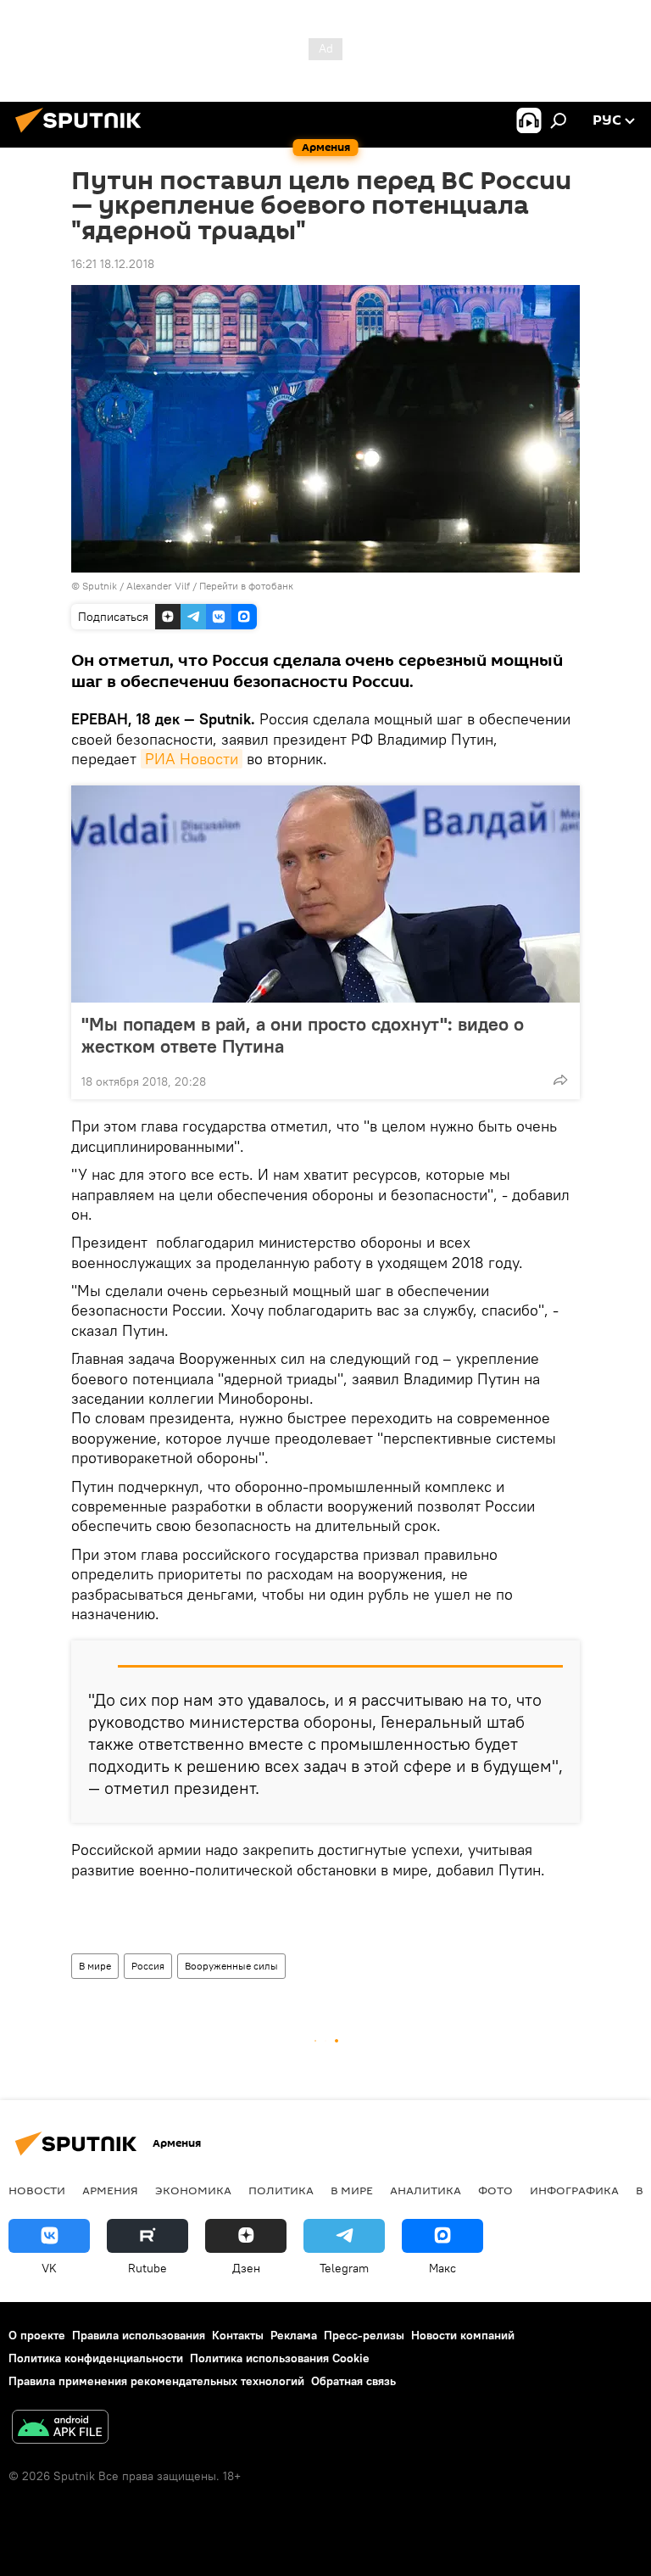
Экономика (193, 2190)
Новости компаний (463, 2335)
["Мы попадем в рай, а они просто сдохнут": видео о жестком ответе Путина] (325, 894)
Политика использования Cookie (280, 2358)
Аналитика (426, 2190)
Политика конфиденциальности (96, 2358)
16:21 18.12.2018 (113, 264)
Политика (281, 2190)
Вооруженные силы (231, 1966)
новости (37, 2190)
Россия (148, 1966)
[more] (560, 1080)
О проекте (37, 2335)
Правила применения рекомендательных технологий (156, 2381)
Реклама (294, 2335)
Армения (110, 2190)
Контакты (238, 2335)
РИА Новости (192, 759)
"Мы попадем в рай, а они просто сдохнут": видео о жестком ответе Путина (303, 1035)
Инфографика (574, 2190)
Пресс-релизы (364, 2335)
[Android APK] (60, 2429)
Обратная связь (353, 2381)
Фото (495, 2190)
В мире (95, 1966)
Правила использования (139, 2335)
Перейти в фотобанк (246, 586)
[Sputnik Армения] (83, 135)
